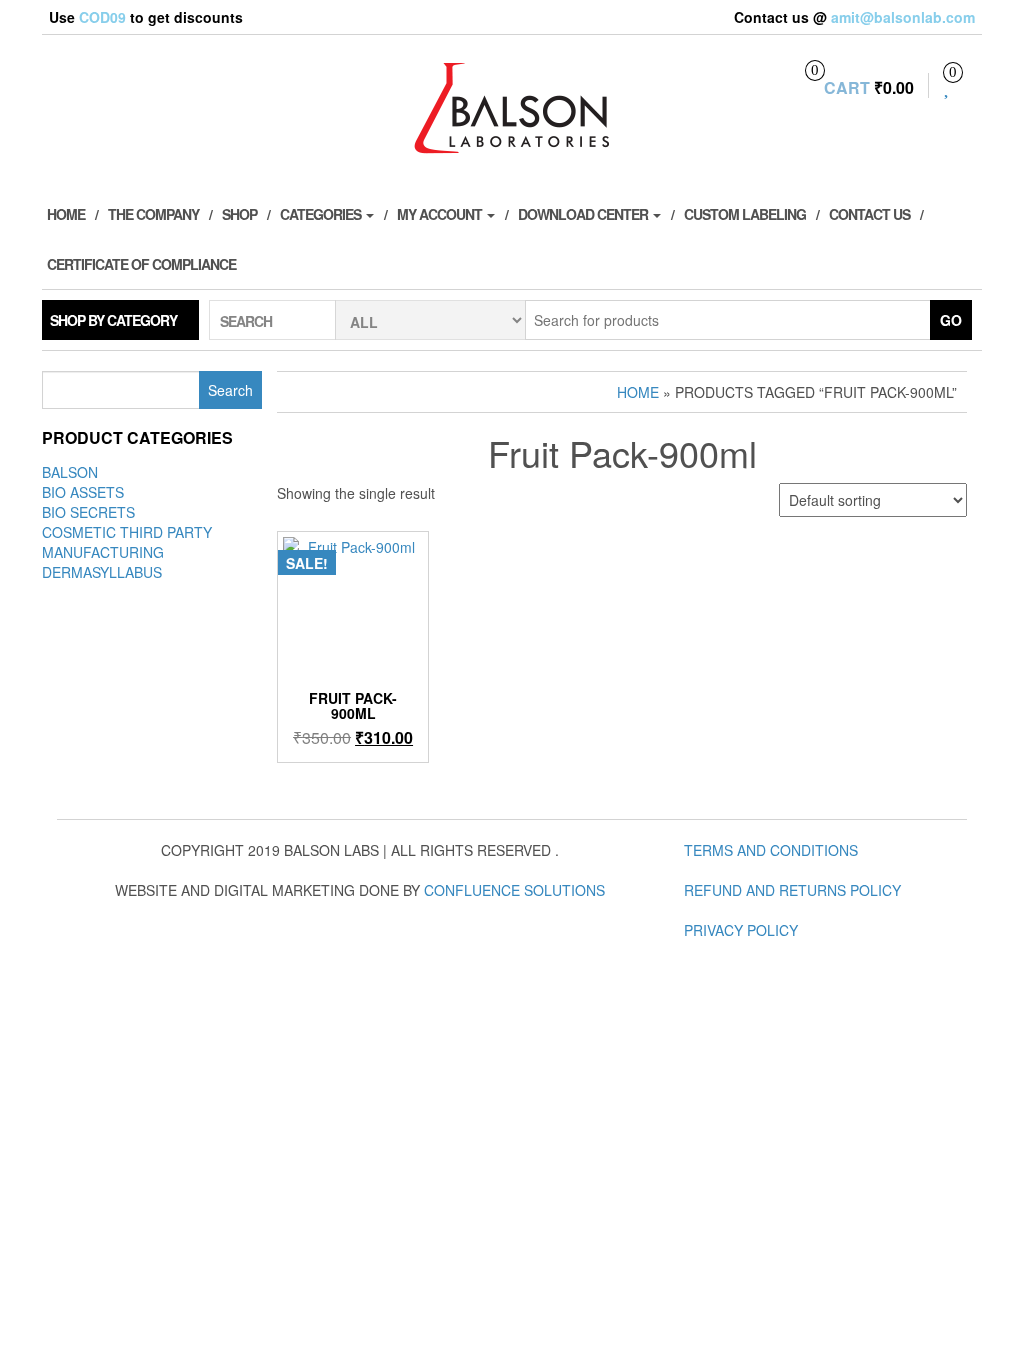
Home (66, 214)
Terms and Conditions (771, 850)
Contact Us (869, 214)
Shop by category (113, 320)
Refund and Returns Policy (792, 890)
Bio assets (83, 492)
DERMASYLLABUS (102, 572)
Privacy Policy (741, 930)
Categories (322, 214)
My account (441, 214)
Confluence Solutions (514, 890)
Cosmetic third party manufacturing (127, 542)
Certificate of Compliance (141, 264)
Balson (70, 472)
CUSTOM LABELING (745, 214)
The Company (153, 214)
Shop (239, 214)
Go (951, 320)
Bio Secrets (88, 512)
